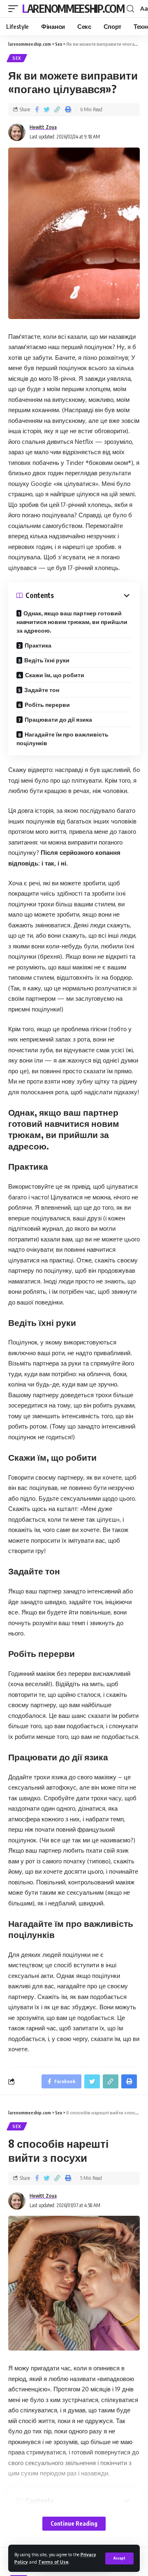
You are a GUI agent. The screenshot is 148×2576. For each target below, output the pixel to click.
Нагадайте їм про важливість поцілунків (62, 739)
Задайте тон (42, 690)
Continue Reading (74, 2523)
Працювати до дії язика (58, 719)
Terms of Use (53, 2562)
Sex (17, 58)
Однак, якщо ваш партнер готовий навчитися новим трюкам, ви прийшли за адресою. (72, 622)
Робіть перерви (47, 705)
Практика (38, 645)
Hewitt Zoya (43, 127)
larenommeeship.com (73, 8)
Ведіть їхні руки (47, 660)
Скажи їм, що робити (55, 675)
